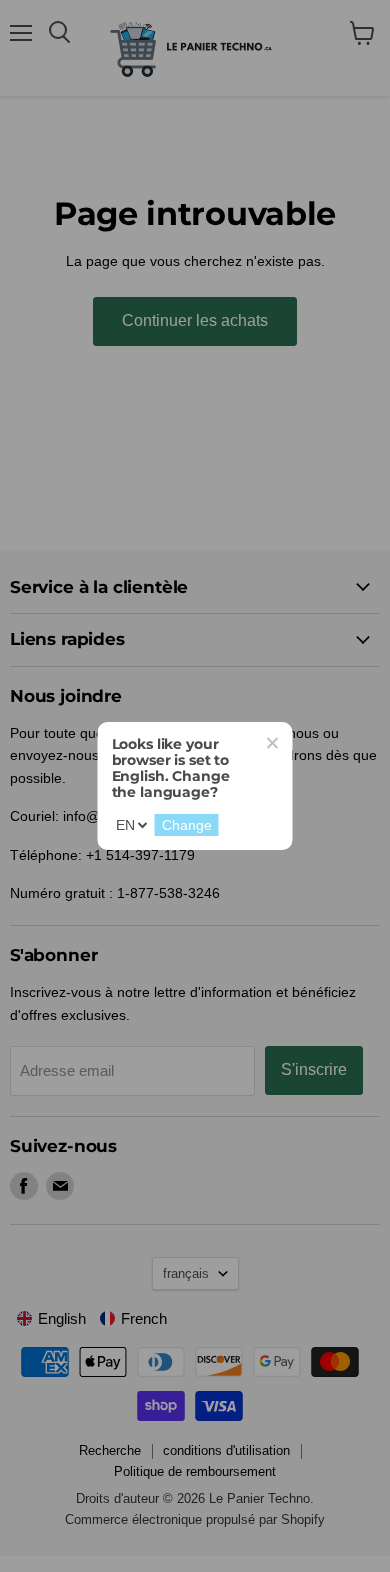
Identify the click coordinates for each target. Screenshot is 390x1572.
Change (187, 825)
